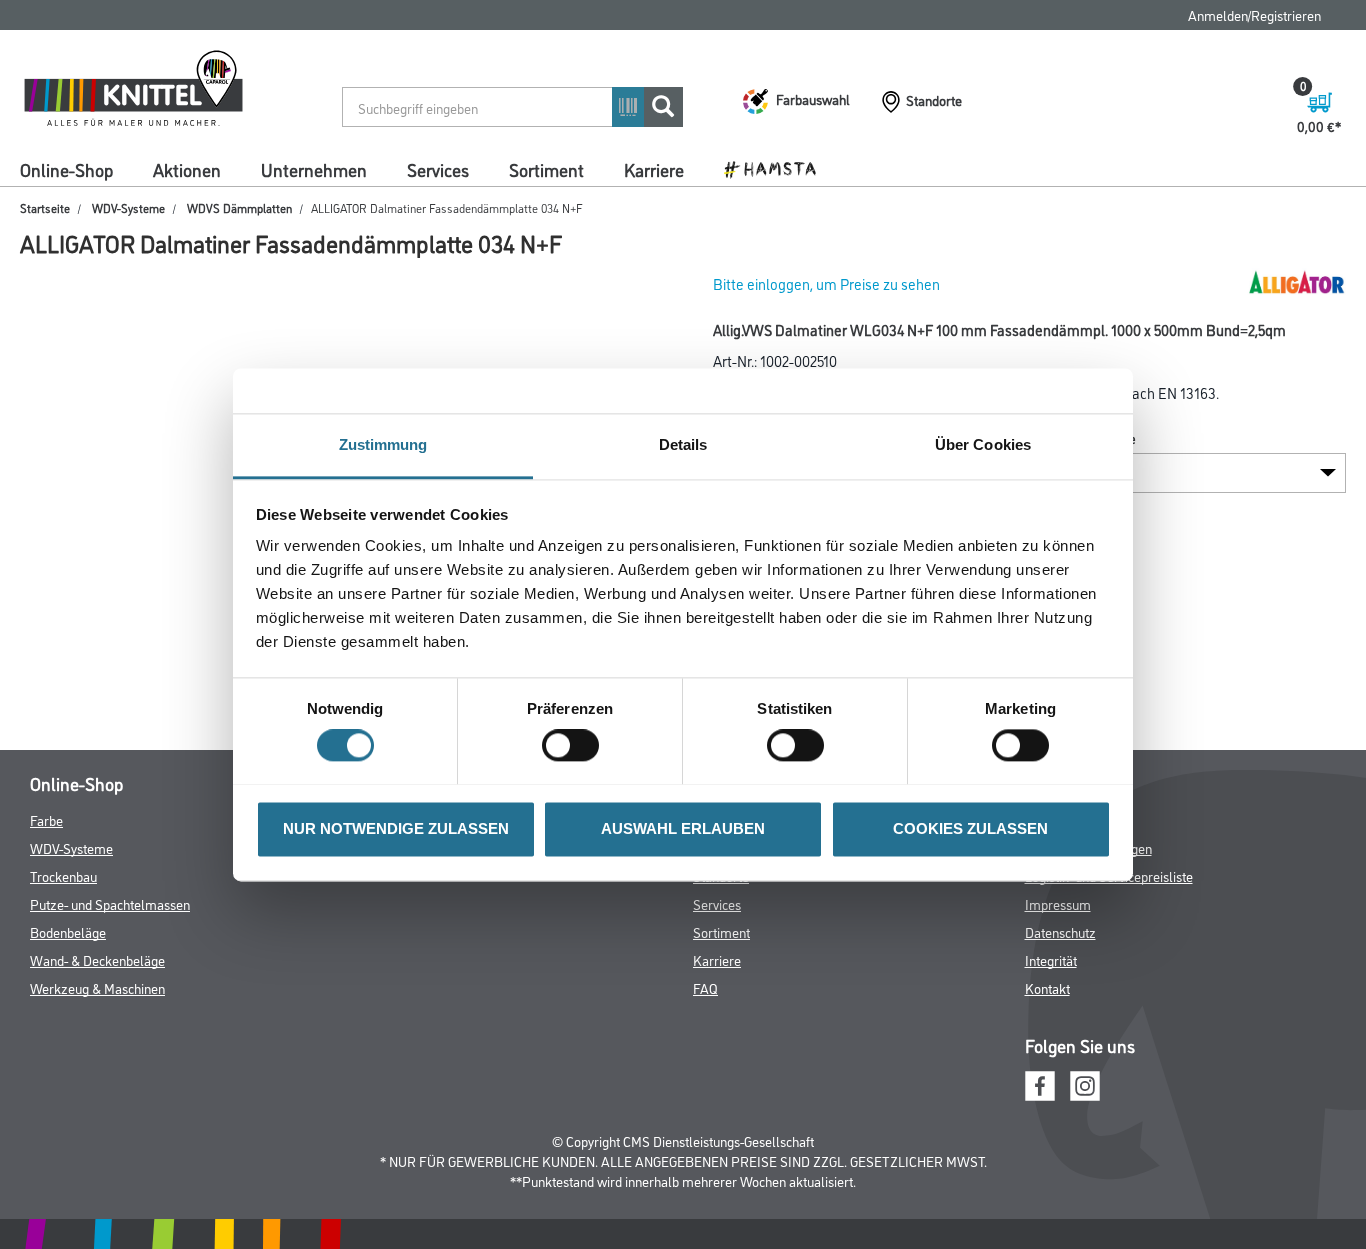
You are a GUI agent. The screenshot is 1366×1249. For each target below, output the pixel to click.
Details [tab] (683, 444)
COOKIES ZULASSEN (970, 828)
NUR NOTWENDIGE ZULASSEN (396, 828)
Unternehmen (314, 169)
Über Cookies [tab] (983, 444)
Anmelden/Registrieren (1254, 14)
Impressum (1058, 903)
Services (438, 169)
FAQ (705, 987)
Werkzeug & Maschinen (97, 987)
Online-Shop (66, 169)
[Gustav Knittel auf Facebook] (1040, 1083)
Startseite (45, 207)
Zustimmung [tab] (383, 444)
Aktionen (187, 169)
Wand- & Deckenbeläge (97, 959)
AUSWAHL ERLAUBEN (683, 828)
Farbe (46, 819)
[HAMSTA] (777, 168)
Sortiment (546, 169)
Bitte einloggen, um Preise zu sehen (826, 283)
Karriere (654, 169)
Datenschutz (1060, 931)
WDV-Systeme (128, 207)
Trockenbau (63, 875)
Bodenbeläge (68, 931)
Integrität (1051, 959)
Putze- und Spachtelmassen (110, 903)
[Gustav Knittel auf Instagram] (1085, 1083)
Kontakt (1047, 987)
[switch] (575, 745)
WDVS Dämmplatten (239, 207)
